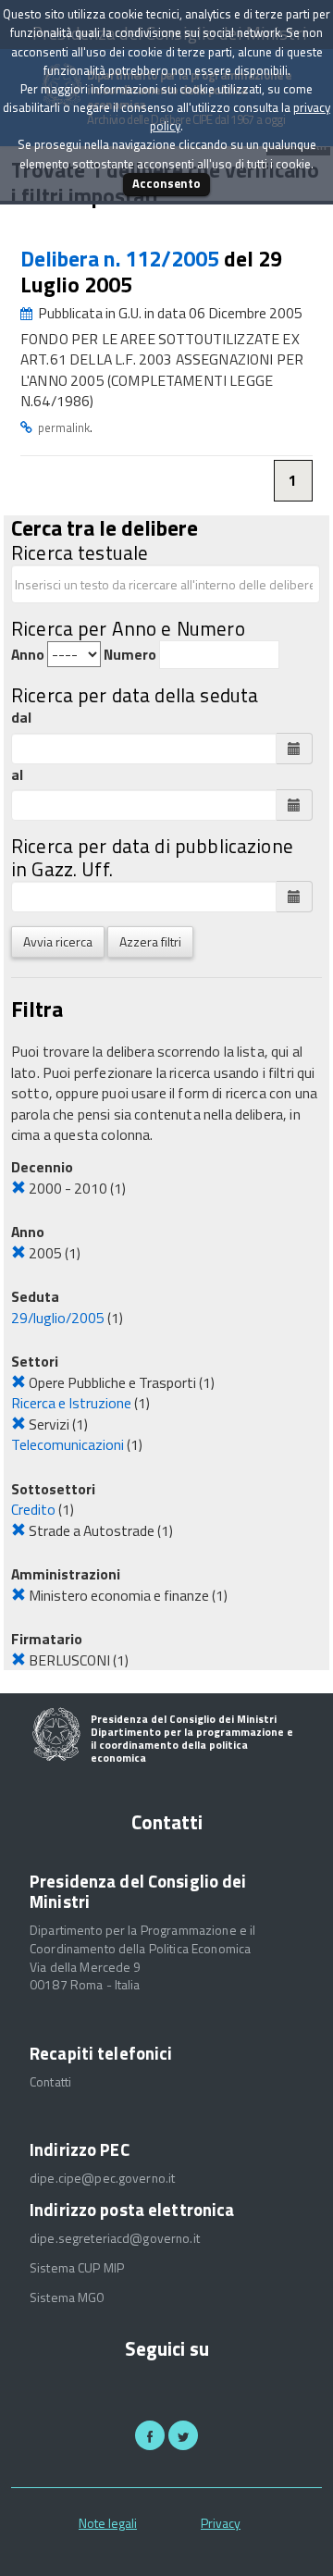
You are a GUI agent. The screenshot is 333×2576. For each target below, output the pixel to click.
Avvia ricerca (58, 941)
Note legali (108, 2523)
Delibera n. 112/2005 (122, 259)
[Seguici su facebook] (150, 2435)
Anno (28, 655)
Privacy (221, 2523)
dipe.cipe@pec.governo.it (102, 2178)
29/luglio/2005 (58, 1318)
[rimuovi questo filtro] (18, 1188)
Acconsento (166, 183)
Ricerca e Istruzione (71, 1403)
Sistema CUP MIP (77, 2268)
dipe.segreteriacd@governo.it (115, 2238)
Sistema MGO (68, 2297)
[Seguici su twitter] (183, 2435)
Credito (33, 1509)
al (17, 775)
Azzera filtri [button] (150, 941)
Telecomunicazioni (68, 1444)
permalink (64, 427)
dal (21, 718)
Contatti (50, 2082)
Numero (130, 655)
